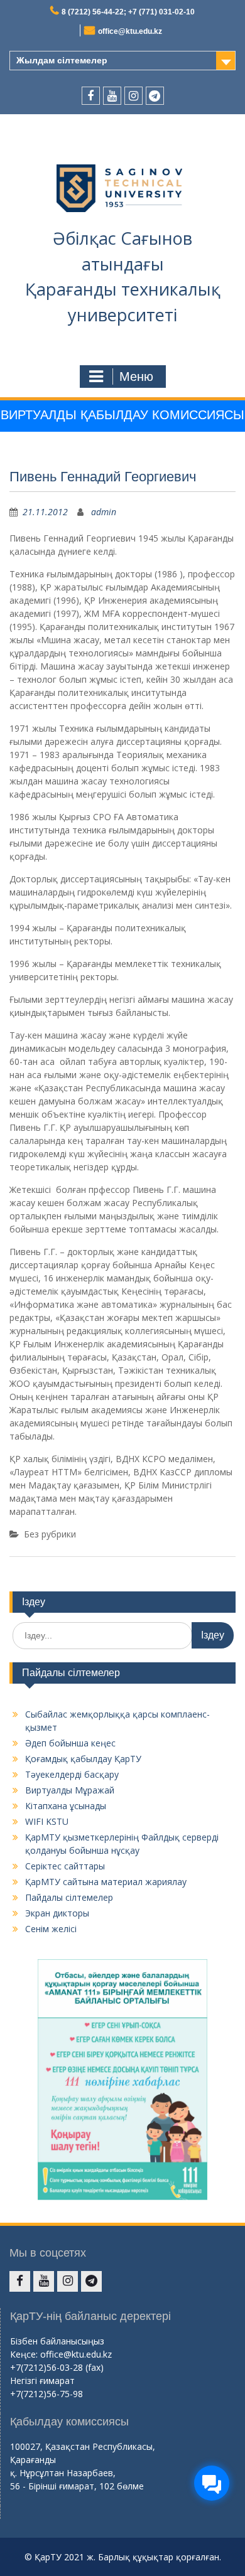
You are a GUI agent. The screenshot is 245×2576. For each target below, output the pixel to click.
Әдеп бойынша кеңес (70, 1743)
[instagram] (133, 96)
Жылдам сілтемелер (62, 60)
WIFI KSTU (47, 1821)
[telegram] (155, 96)
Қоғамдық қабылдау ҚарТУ (83, 1759)
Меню (136, 377)
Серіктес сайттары (65, 1866)
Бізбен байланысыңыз (57, 2341)
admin (104, 512)
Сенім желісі (51, 1929)
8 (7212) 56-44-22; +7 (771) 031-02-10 (128, 12)
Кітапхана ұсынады (66, 1806)
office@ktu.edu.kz (130, 31)
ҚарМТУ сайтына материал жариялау (106, 1882)
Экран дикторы (57, 1913)
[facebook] (91, 96)
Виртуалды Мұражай (70, 1790)
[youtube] (112, 96)
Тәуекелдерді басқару (72, 1774)
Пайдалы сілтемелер (69, 1897)
